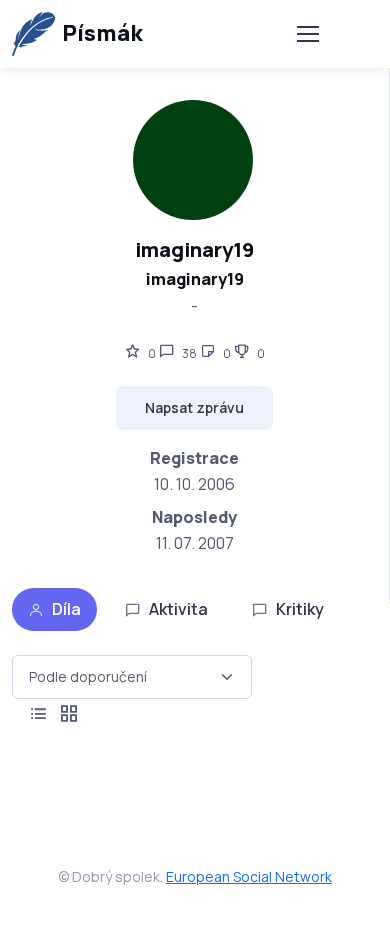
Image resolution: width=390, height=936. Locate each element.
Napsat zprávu (194, 407)
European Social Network (249, 876)
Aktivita (178, 609)
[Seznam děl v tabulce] (39, 714)
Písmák (102, 33)
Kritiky (300, 609)
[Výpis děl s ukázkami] (69, 714)
